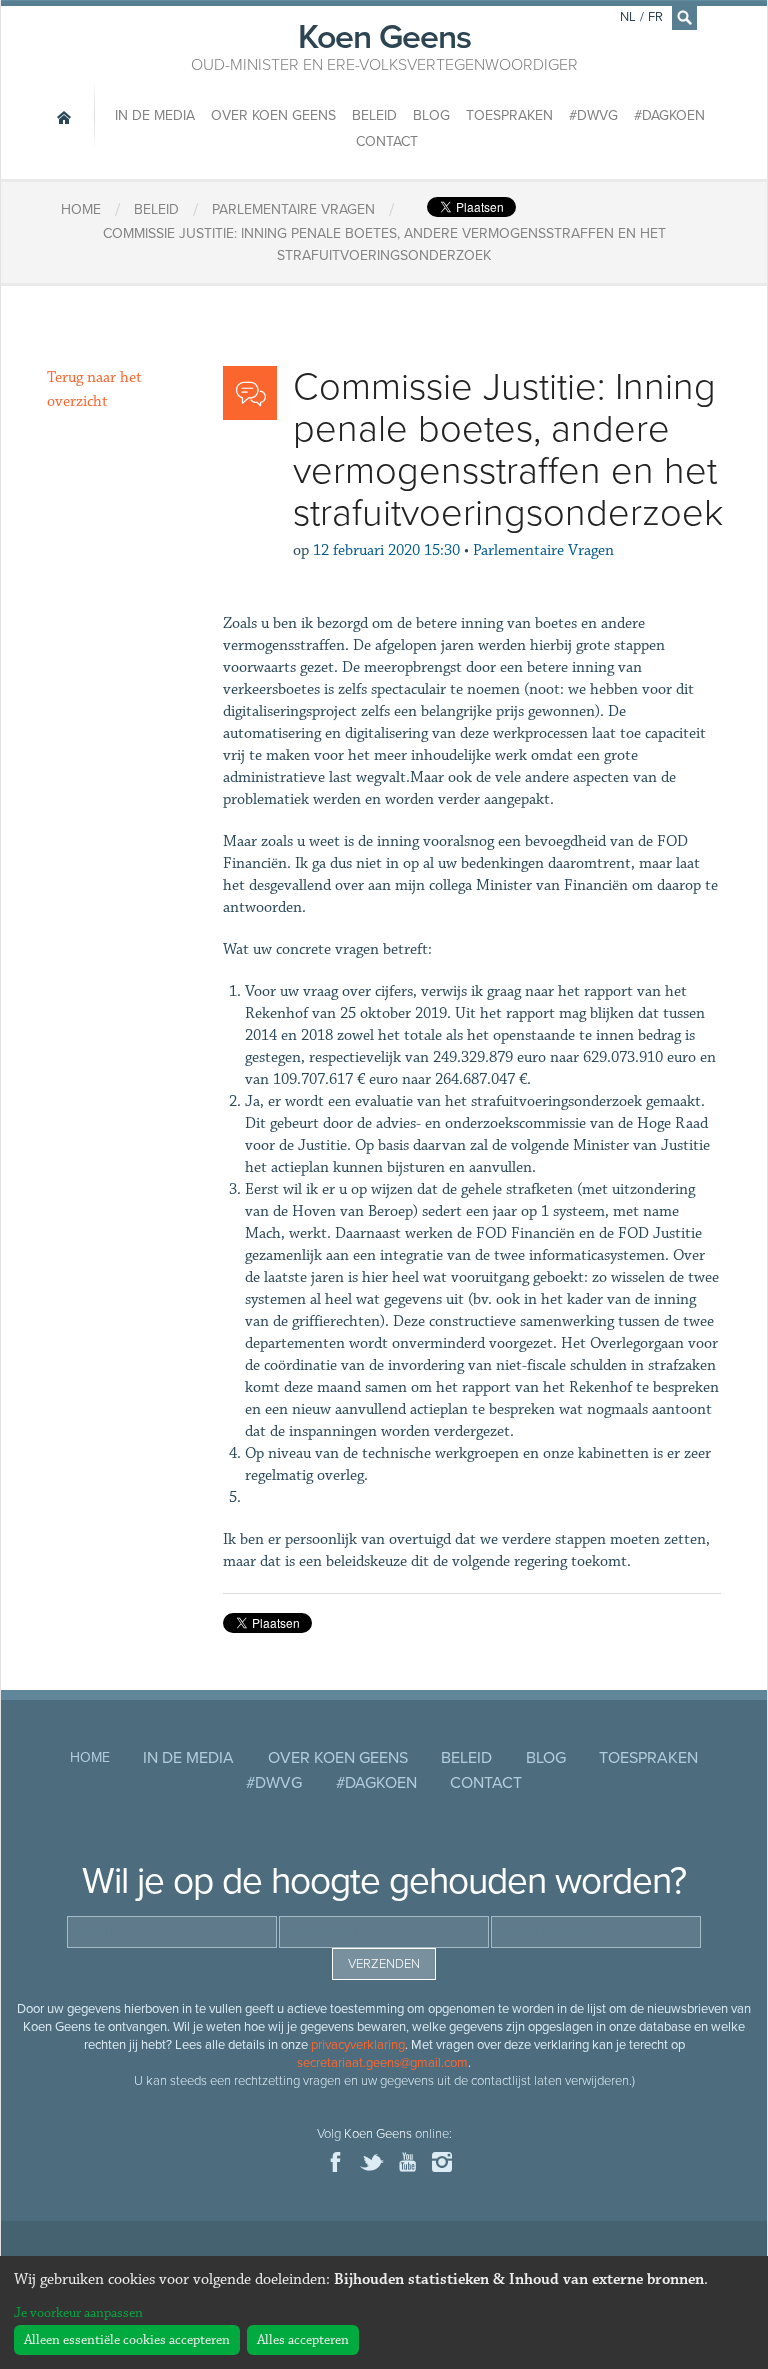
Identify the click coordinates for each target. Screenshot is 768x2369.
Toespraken (509, 115)
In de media (155, 115)
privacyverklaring (358, 2045)
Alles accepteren (303, 2340)
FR (655, 17)
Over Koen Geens (273, 115)
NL (628, 17)
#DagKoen (669, 115)
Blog (431, 115)
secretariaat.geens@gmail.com (382, 2063)
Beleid (374, 115)
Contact (387, 141)
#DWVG (593, 115)
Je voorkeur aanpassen (78, 2313)
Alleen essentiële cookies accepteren (127, 2340)
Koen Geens (384, 45)
